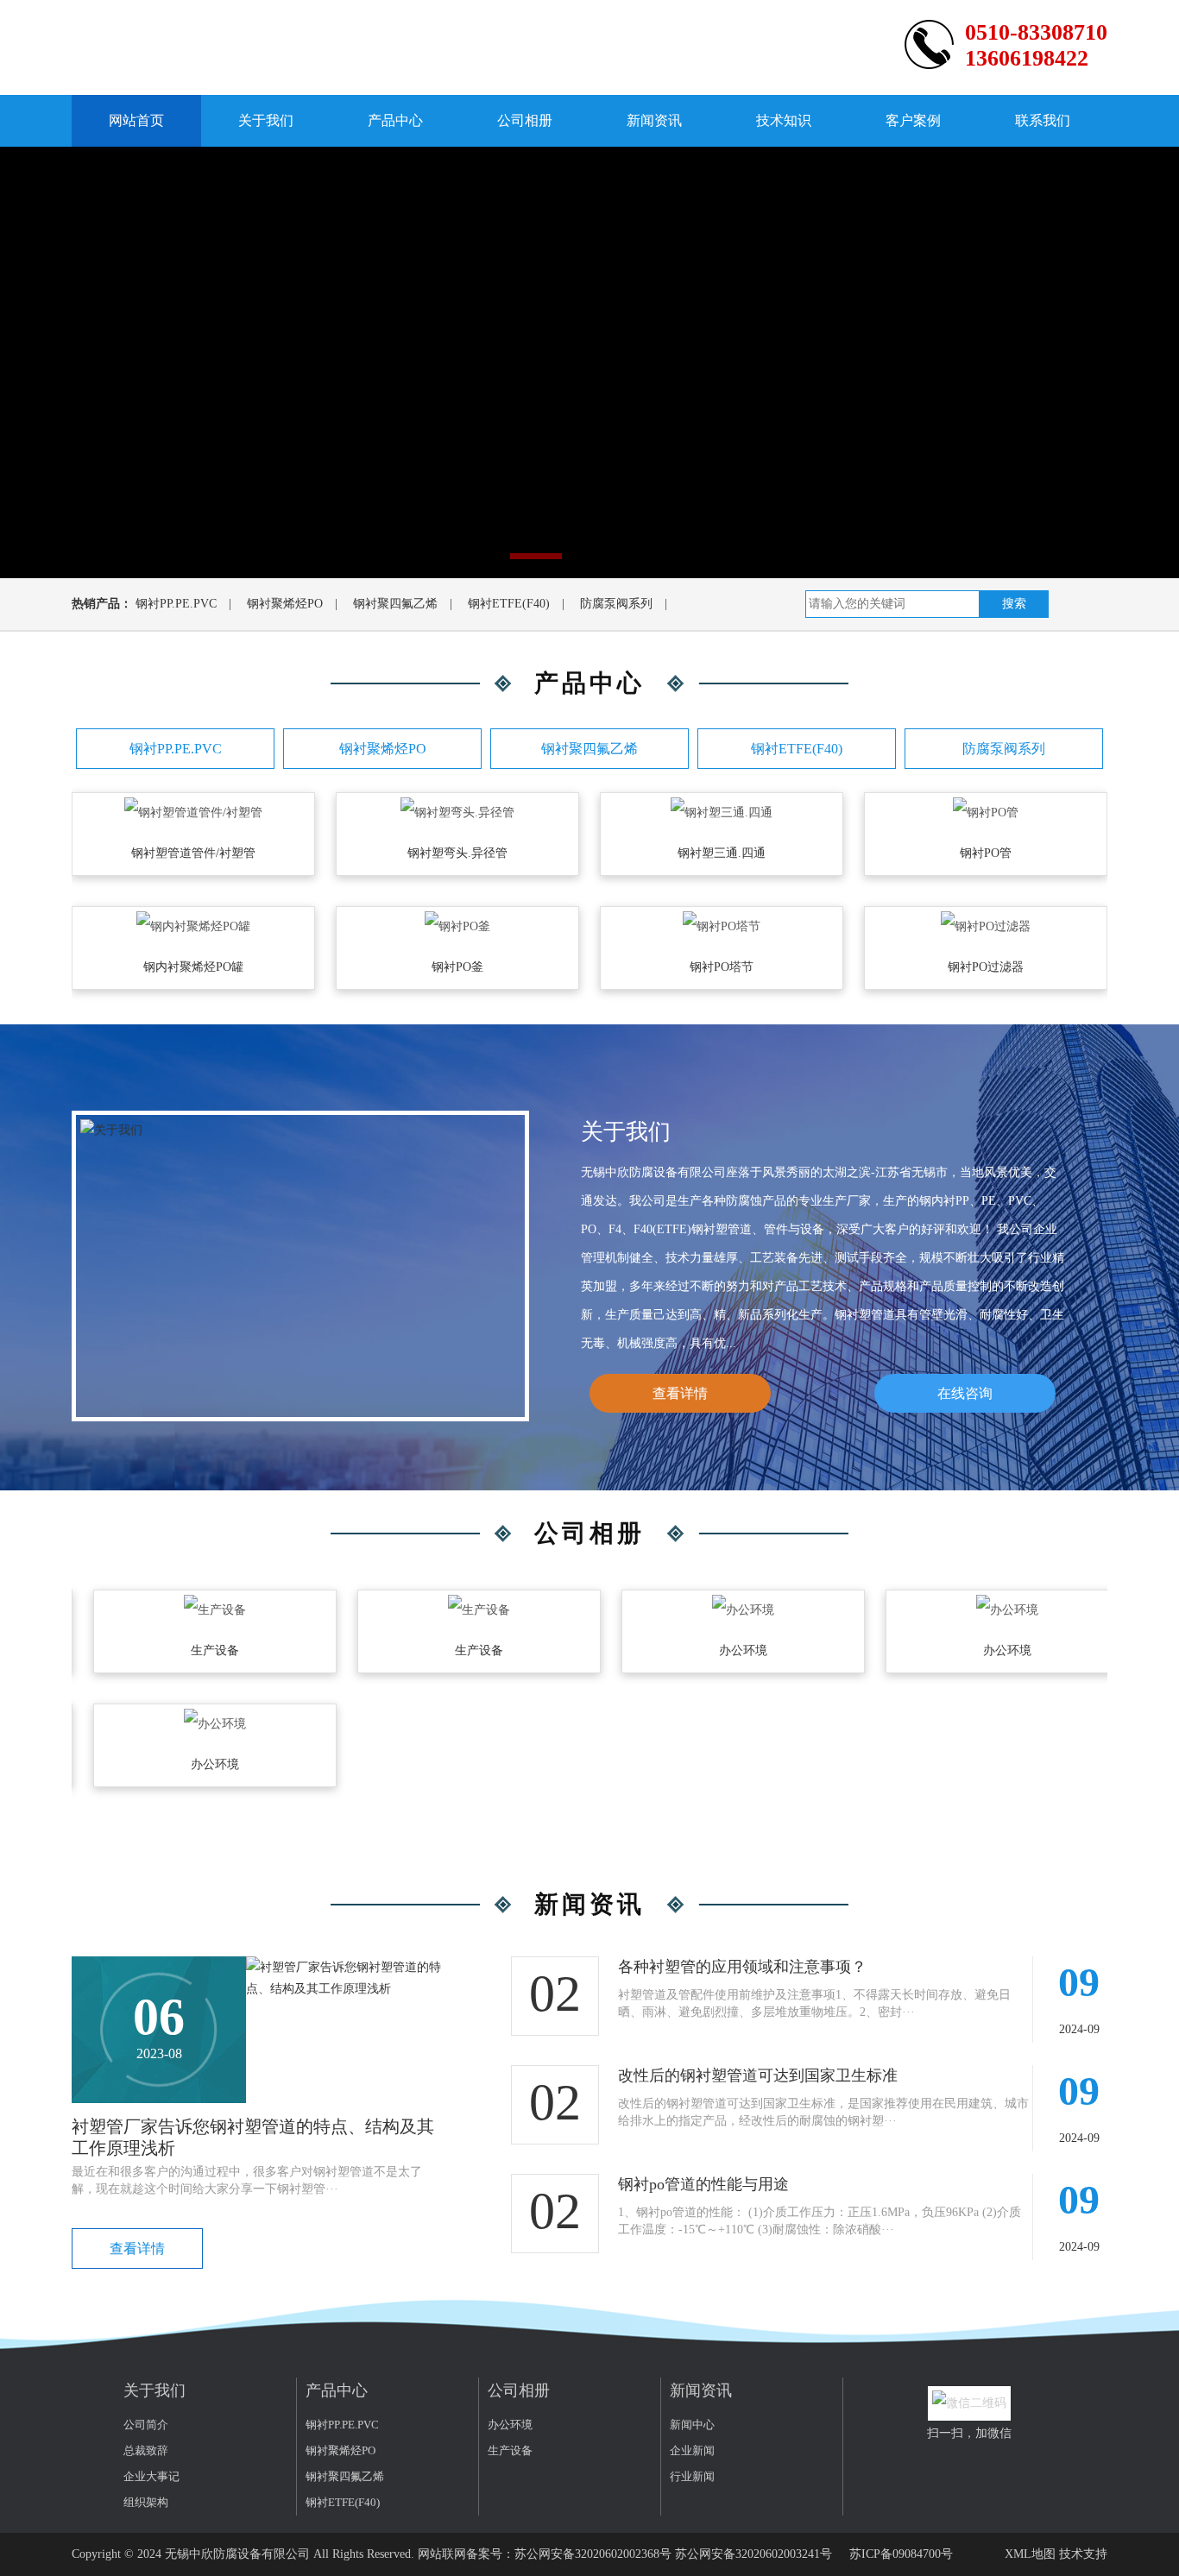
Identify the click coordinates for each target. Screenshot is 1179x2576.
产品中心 (395, 120)
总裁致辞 (146, 2450)
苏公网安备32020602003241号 (753, 2554)
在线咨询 (965, 1393)
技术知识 (784, 120)
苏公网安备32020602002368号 (593, 2554)
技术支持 (1083, 2554)
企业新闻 (692, 2450)
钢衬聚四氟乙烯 (395, 604)
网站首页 (136, 120)
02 (555, 1993)
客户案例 (913, 120)
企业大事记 (151, 2476)
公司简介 (146, 2425)
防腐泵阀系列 (616, 604)
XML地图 (1030, 2554)
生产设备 (510, 2450)
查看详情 (680, 1393)
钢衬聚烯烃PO (285, 604)
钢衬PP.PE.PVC (176, 604)
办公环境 (510, 2425)
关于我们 (266, 120)
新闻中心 (692, 2425)
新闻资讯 (654, 120)
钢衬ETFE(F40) (509, 604)
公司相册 (525, 120)
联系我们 (1043, 120)
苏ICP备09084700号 (901, 2554)
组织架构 (146, 2502)
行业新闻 (692, 2476)
